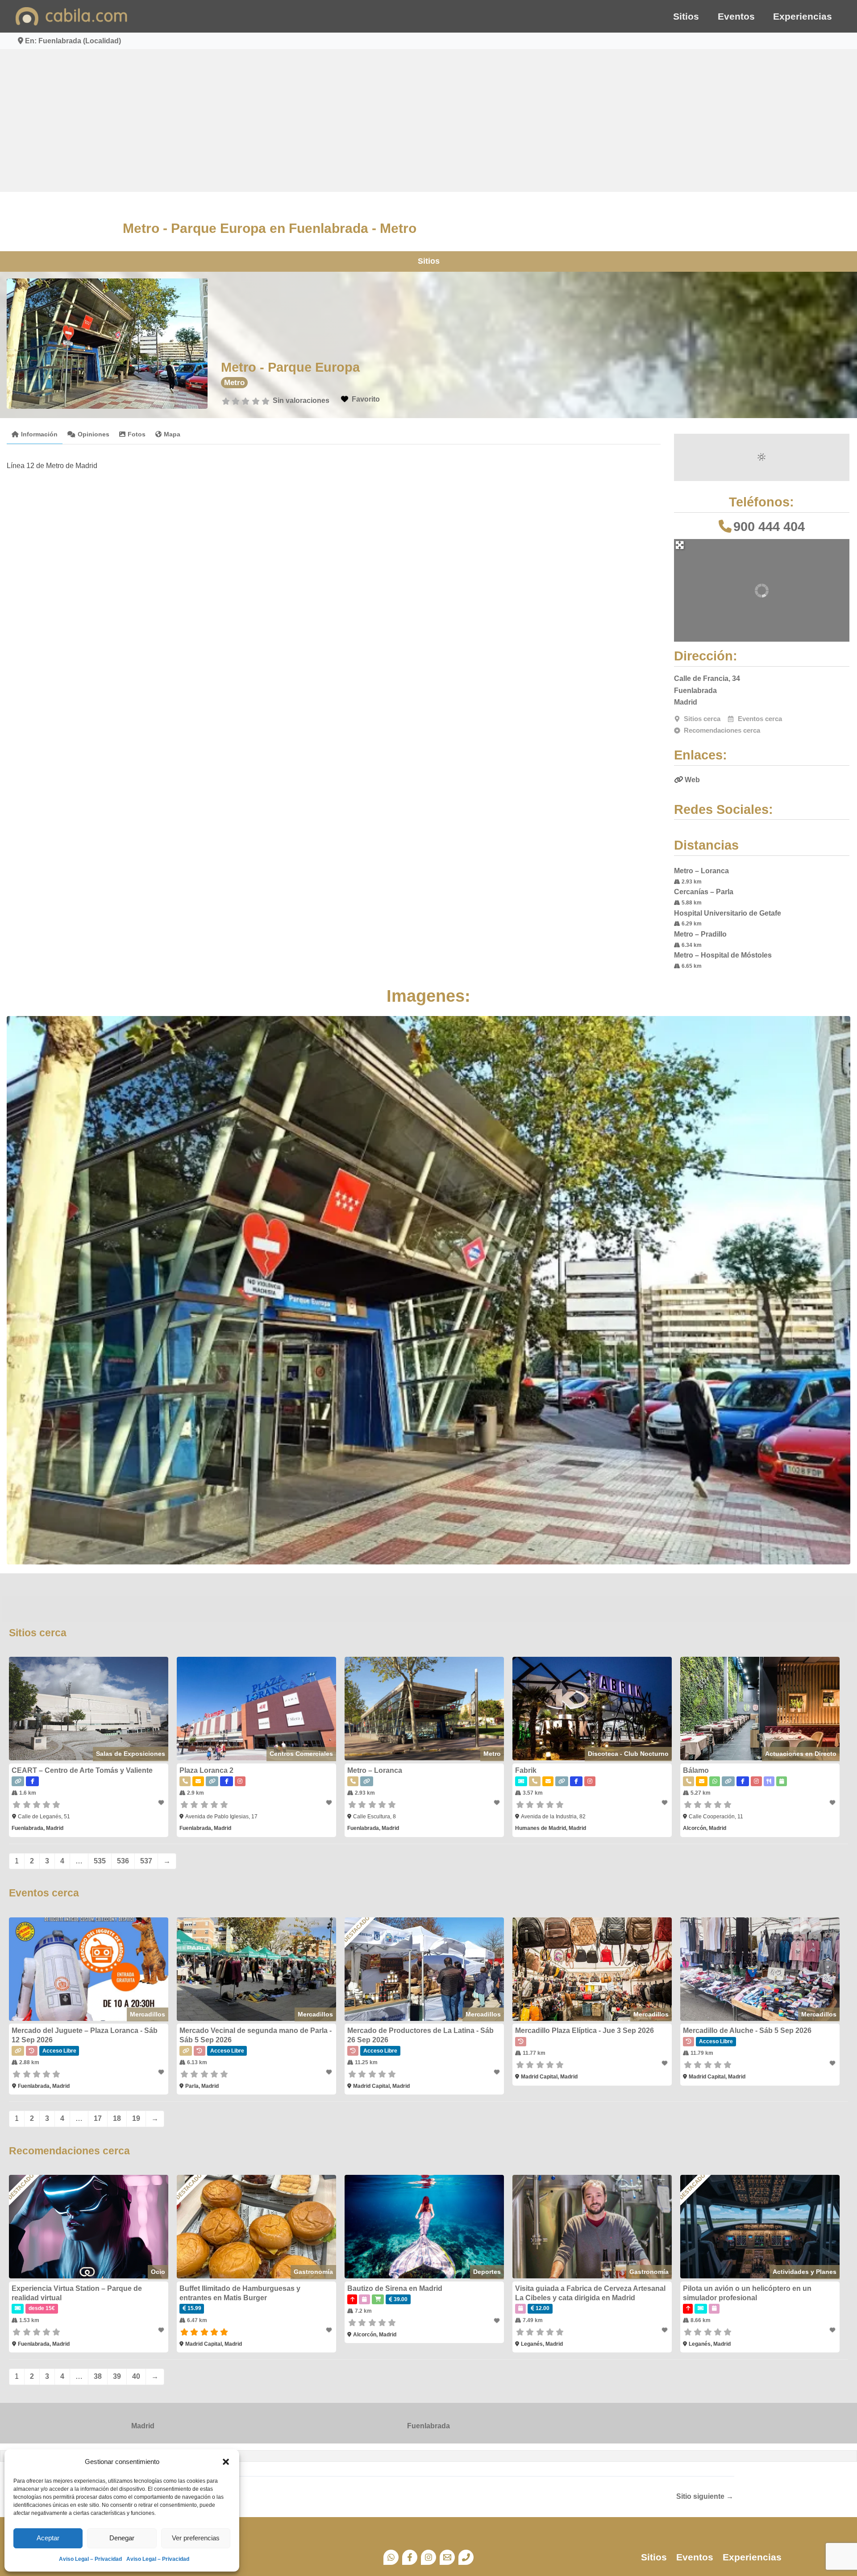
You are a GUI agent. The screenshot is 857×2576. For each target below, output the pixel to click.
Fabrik (526, 1770)
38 (98, 2376)
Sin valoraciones (301, 400)
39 (117, 2376)
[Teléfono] (466, 2557)
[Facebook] (410, 2557)
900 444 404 (769, 527)
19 (136, 2118)
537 (146, 1861)
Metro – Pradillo (700, 934)
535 (100, 1861)
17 (98, 2118)
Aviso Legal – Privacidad (90, 2559)
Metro (234, 383)
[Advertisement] (428, 120)
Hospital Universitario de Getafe (728, 913)
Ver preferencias (196, 2538)
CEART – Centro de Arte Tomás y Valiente (82, 1770)
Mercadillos (148, 2014)
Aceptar (48, 2538)
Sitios (686, 16)
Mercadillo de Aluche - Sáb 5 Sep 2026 (747, 2031)
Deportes (487, 2272)
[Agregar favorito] (162, 1803)
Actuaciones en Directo (801, 1754)
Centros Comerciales (301, 1754)
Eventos (736, 16)
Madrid (143, 2426)
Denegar (122, 2538)
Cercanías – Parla (704, 892)
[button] (226, 2462)
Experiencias (803, 16)
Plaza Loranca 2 (206, 1770)
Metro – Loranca (701, 871)
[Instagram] (428, 2557)
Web (692, 780)
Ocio (158, 2272)
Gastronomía (313, 2272)
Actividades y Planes (805, 2272)
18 (117, 2118)
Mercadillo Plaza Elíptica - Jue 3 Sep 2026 (585, 2031)
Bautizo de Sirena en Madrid (395, 2288)
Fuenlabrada (428, 2426)
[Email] (447, 2557)
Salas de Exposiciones (131, 1754)
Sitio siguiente (705, 2497)
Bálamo (696, 1770)
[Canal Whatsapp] (391, 2557)
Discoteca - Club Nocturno (628, 1754)
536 (123, 1861)
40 (136, 2376)
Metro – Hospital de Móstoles (723, 955)
